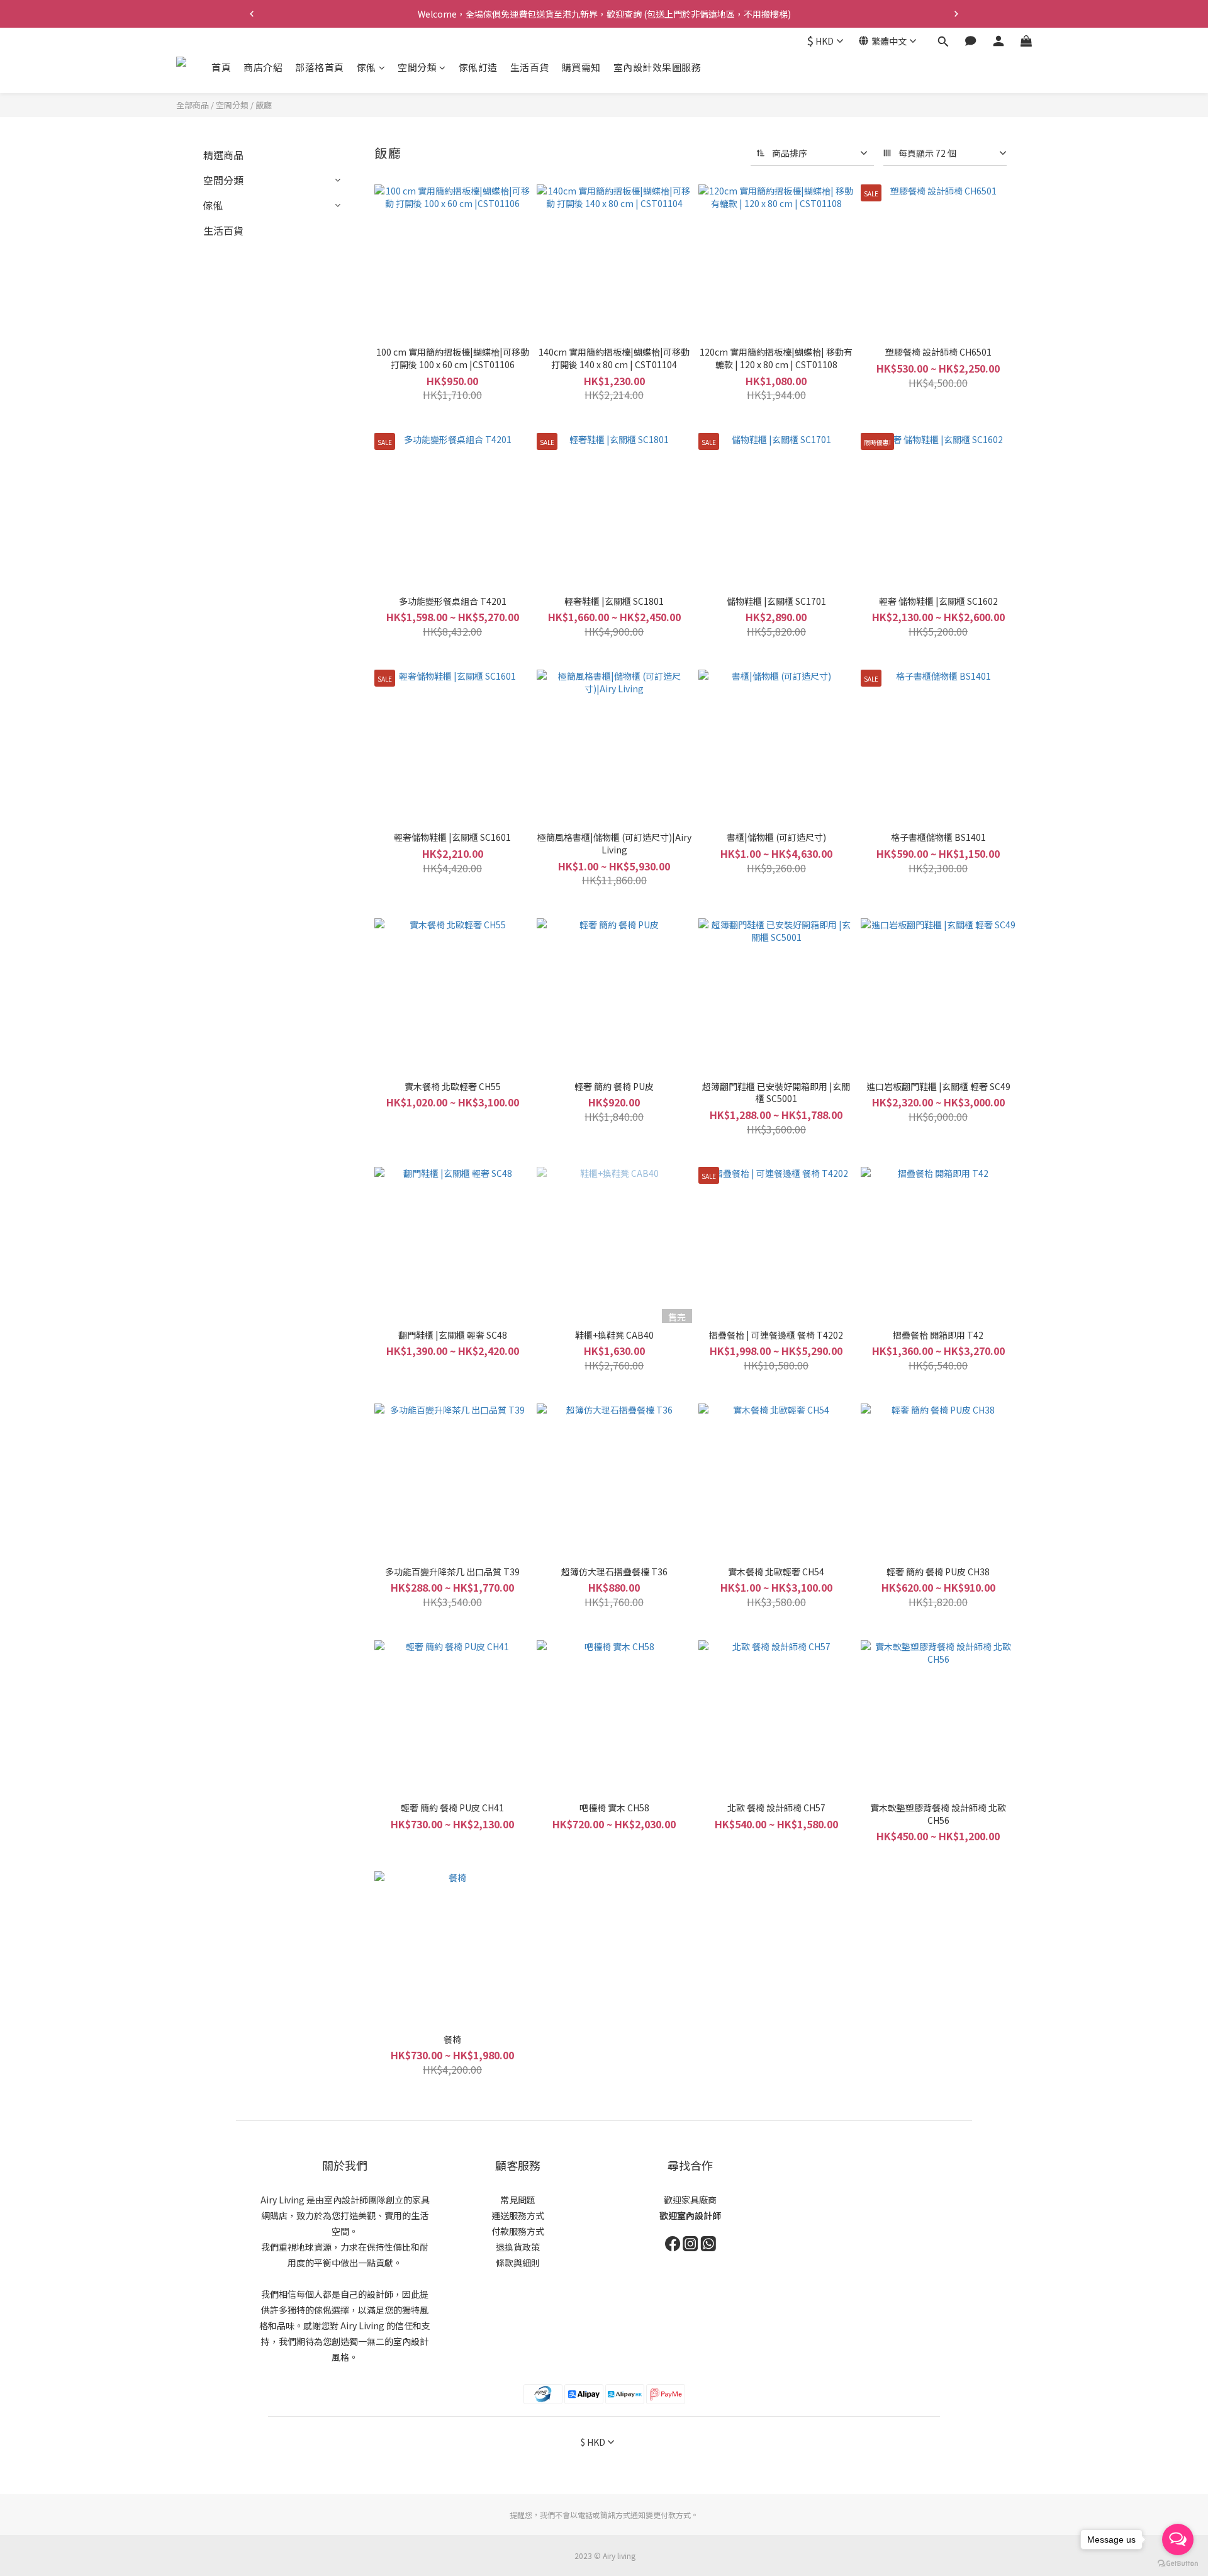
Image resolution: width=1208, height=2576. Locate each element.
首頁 (221, 67)
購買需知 (581, 67)
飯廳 (264, 105)
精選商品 (223, 155)
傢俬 (366, 67)
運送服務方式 (518, 2215)
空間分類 (417, 67)
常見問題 (518, 2200)
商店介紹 (263, 67)
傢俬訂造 (478, 67)
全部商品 (193, 105)
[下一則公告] (956, 14)
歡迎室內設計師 (690, 2215)
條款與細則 (518, 2263)
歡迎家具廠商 (690, 2200)
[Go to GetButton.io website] (1178, 2563)
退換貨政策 (518, 2247)
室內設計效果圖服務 (657, 67)
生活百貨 (530, 67)
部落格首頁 (320, 67)
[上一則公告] (252, 14)
